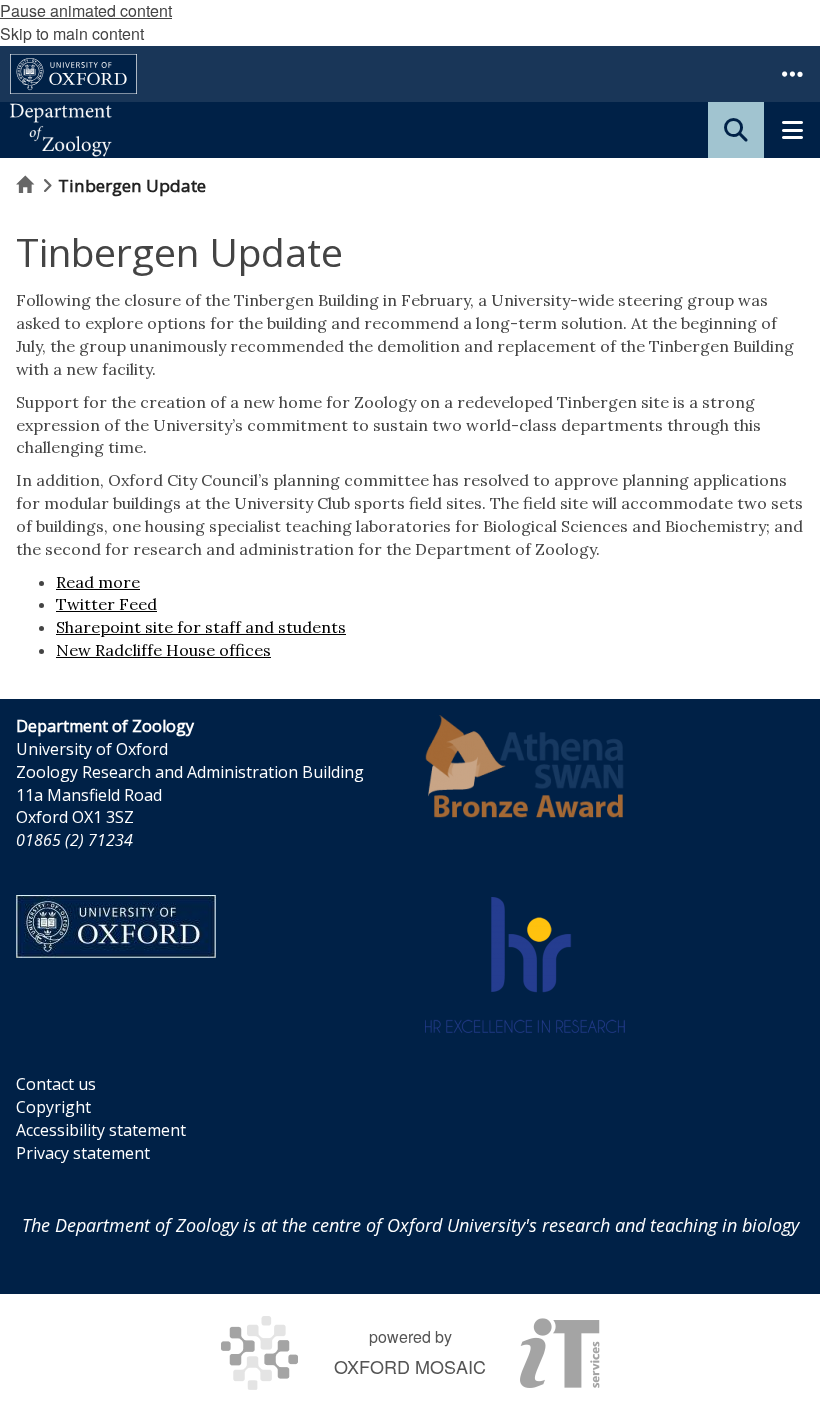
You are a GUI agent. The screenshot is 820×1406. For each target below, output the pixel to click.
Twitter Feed (106, 604)
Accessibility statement (101, 1130)
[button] (792, 74)
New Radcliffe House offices (163, 650)
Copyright (53, 1107)
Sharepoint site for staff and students (201, 627)
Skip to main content (72, 33)
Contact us (56, 1084)
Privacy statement (83, 1153)
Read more (98, 582)
